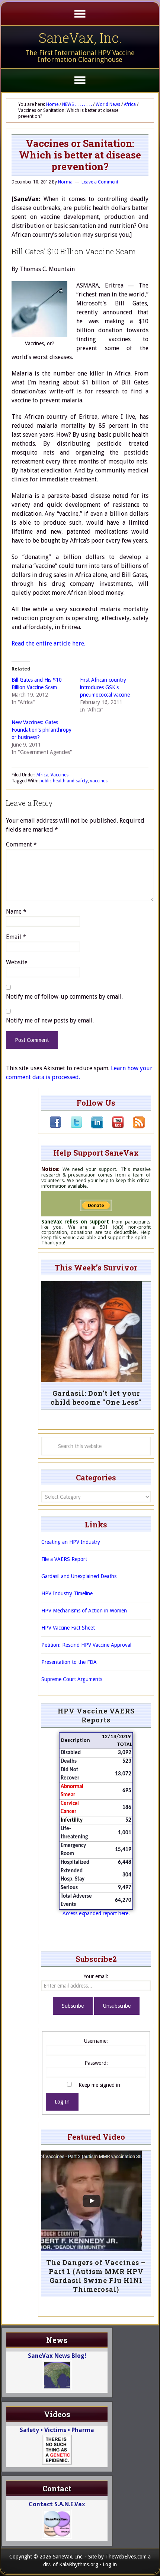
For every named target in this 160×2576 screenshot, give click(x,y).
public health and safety (64, 781)
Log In (62, 2102)
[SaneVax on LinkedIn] (93, 1127)
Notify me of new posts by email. (50, 1020)
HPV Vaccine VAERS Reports (96, 1715)
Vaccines (60, 775)
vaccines (99, 781)
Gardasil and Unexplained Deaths (79, 1576)
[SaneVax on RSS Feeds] (134, 1127)
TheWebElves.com (126, 2557)
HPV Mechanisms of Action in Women (84, 1611)
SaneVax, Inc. (80, 38)
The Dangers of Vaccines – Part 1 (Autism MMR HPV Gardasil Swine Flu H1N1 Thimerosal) (96, 2276)
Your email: (96, 1976)
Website (17, 962)
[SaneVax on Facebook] (55, 1127)
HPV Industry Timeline (67, 1593)
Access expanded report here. (96, 1913)
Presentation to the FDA (69, 1662)
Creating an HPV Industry (71, 1542)
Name (16, 912)
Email (16, 937)
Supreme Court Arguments (72, 1679)
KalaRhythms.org (79, 2564)
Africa (42, 775)
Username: (96, 2041)
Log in (110, 2564)
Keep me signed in (99, 2085)
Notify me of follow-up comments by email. (64, 997)
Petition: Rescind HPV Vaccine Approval (86, 1645)
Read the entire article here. (48, 643)
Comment (21, 844)
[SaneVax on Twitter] (72, 1127)
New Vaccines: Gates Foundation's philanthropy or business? (41, 730)
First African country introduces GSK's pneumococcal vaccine (105, 687)
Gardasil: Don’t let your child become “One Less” (96, 1398)
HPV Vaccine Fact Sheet (68, 1628)
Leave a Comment (100, 182)
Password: (96, 2063)
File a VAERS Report (64, 1559)
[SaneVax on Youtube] (113, 1127)
